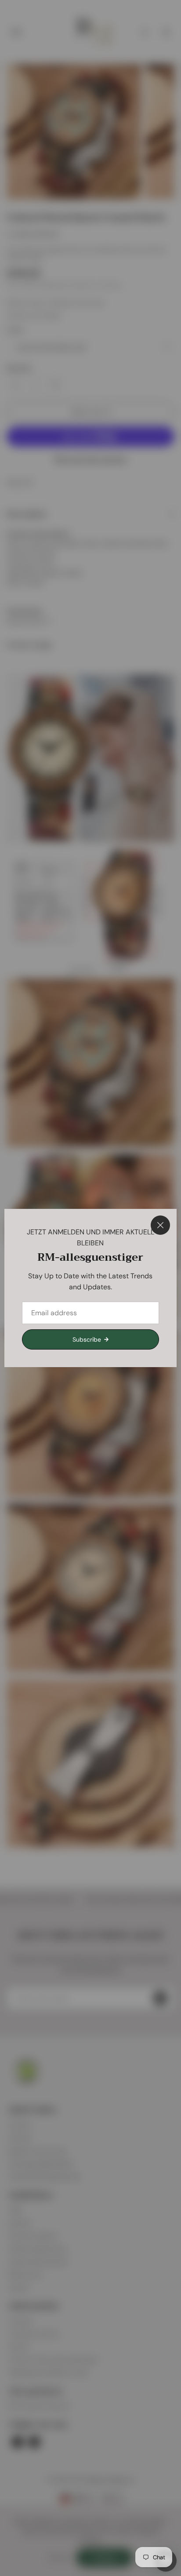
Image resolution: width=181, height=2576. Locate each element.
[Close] (160, 1225)
